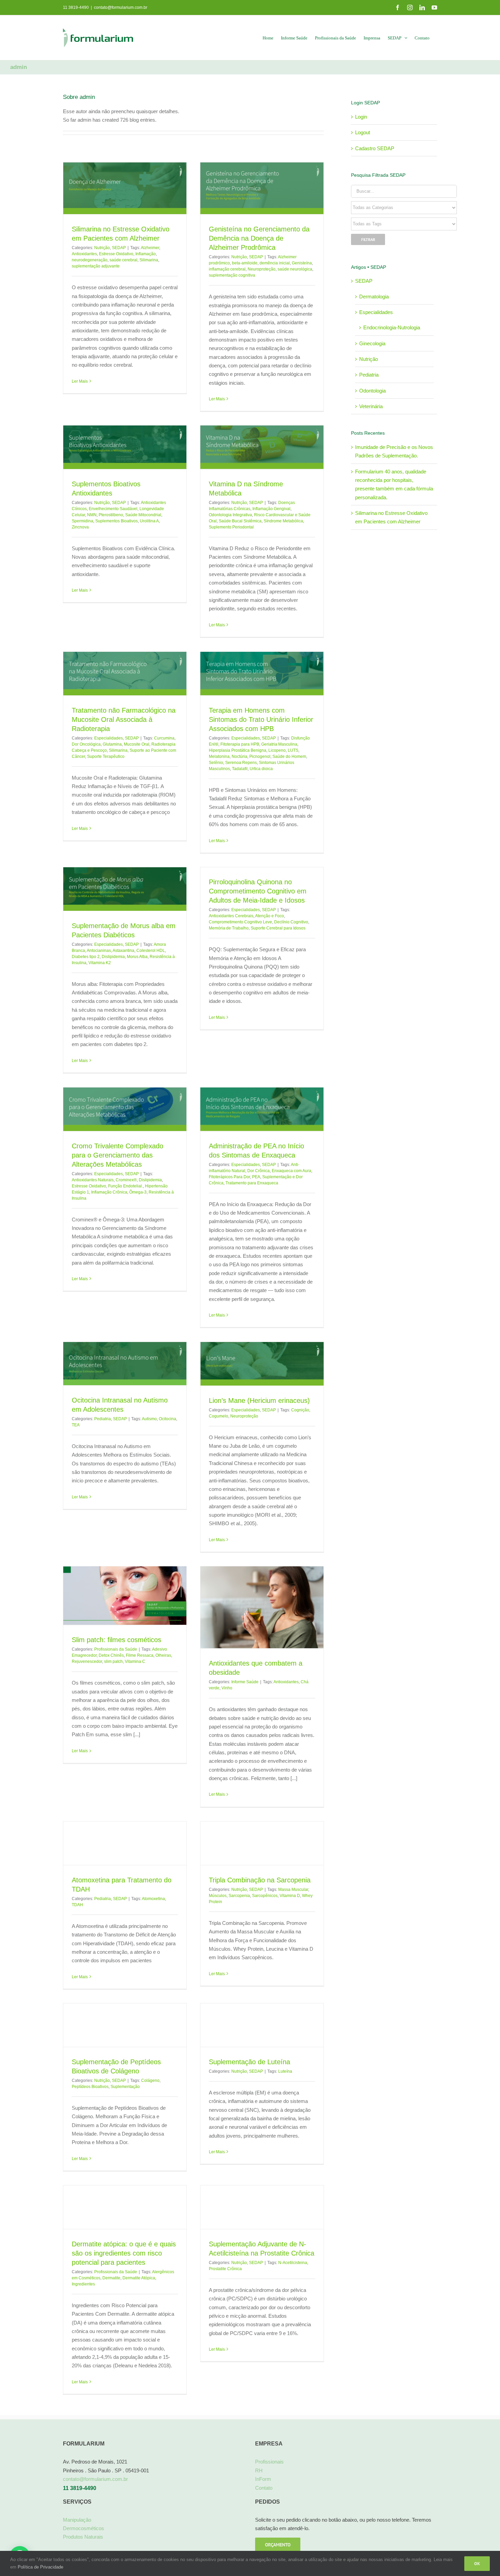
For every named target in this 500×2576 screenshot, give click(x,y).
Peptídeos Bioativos (90, 2087)
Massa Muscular (293, 1889)
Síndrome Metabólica (283, 521)
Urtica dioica (261, 769)
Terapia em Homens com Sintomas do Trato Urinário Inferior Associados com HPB (261, 719)
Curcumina (164, 738)
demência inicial (275, 263)
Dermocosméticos (84, 2528)
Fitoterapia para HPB (240, 744)
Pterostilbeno (111, 515)
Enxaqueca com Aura (291, 1171)
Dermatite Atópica (139, 2278)
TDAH (77, 1904)
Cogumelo (219, 1416)
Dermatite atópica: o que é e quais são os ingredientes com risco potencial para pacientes (124, 2253)
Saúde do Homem (289, 756)
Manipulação (77, 2519)
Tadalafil (240, 769)
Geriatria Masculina (279, 744)
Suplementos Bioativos (116, 521)
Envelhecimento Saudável (113, 509)
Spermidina (82, 521)
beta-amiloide (245, 263)
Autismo (149, 1418)
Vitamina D (290, 1895)
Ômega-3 (138, 1192)
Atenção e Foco (270, 916)
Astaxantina (123, 951)
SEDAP (119, 248)
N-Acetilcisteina (293, 2262)
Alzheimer (150, 248)
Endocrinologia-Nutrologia (392, 327)
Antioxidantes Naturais (93, 1180)
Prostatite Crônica (225, 2268)
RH (259, 2470)
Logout (363, 132)
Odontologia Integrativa (230, 515)
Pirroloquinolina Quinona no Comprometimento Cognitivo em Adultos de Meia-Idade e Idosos (258, 891)
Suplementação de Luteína (249, 2062)
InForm (263, 2479)
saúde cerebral (123, 260)
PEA (256, 1177)
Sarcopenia (239, 1895)
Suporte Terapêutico (106, 756)
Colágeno (150, 2081)
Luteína (285, 2071)
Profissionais (269, 2462)
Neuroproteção (262, 269)
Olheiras (163, 1655)
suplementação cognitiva (232, 275)
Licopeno (277, 750)
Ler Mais (80, 399)
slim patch (113, 1661)
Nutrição (102, 248)
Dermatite (111, 2278)
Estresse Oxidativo (116, 254)
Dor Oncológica (86, 744)
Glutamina (112, 744)
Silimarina (149, 260)
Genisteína (302, 263)
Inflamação (146, 254)
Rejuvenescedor (87, 1661)
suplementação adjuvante (96, 266)
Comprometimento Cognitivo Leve (240, 922)
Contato (264, 2487)
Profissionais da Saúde (116, 1649)
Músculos (218, 1895)
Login (361, 117)
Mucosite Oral (137, 744)
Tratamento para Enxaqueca (252, 1183)
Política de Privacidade (40, 2567)
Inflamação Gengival (271, 509)
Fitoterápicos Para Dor (229, 1177)
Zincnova (80, 527)
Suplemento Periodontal (231, 527)
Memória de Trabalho (229, 928)
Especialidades (109, 738)
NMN (92, 515)
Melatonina (219, 756)
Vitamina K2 (100, 963)
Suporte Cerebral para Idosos (278, 928)
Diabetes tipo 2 (86, 957)
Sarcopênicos (265, 1895)
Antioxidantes (84, 254)
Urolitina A (149, 521)
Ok (477, 2564)
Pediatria (103, 1418)
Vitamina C (135, 1661)
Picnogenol (260, 756)
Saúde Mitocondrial (143, 515)
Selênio (216, 763)
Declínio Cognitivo (291, 922)
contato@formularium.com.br (121, 7)
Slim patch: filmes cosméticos (116, 1640)
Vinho (227, 1688)
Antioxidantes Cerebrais (231, 916)
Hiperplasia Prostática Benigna (238, 750)
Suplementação (125, 2087)
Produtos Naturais (83, 2537)
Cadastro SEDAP (375, 148)
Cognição (300, 1410)
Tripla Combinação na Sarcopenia (260, 1880)
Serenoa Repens (241, 763)
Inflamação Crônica (109, 1192)
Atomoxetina (153, 1898)
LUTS (293, 750)
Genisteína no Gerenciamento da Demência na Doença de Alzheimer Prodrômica (259, 238)
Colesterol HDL (151, 951)
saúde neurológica (295, 269)
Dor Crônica (259, 1171)
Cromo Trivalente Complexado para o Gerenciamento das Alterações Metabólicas (118, 1155)
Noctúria (239, 756)
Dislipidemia (113, 957)
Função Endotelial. (126, 1186)
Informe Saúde (245, 1682)
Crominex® (126, 1180)
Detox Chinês (111, 1655)
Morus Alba (137, 957)
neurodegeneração (90, 260)
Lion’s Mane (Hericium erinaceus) (259, 1400)
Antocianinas (99, 951)
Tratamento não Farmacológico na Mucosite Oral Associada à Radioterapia (124, 719)
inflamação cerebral (227, 269)
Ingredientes (83, 2284)
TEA (76, 1425)
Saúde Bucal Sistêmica (240, 521)
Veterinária (371, 406)
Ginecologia (372, 343)
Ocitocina (168, 1418)
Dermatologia (374, 297)
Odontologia (372, 391)
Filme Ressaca (140, 1655)
